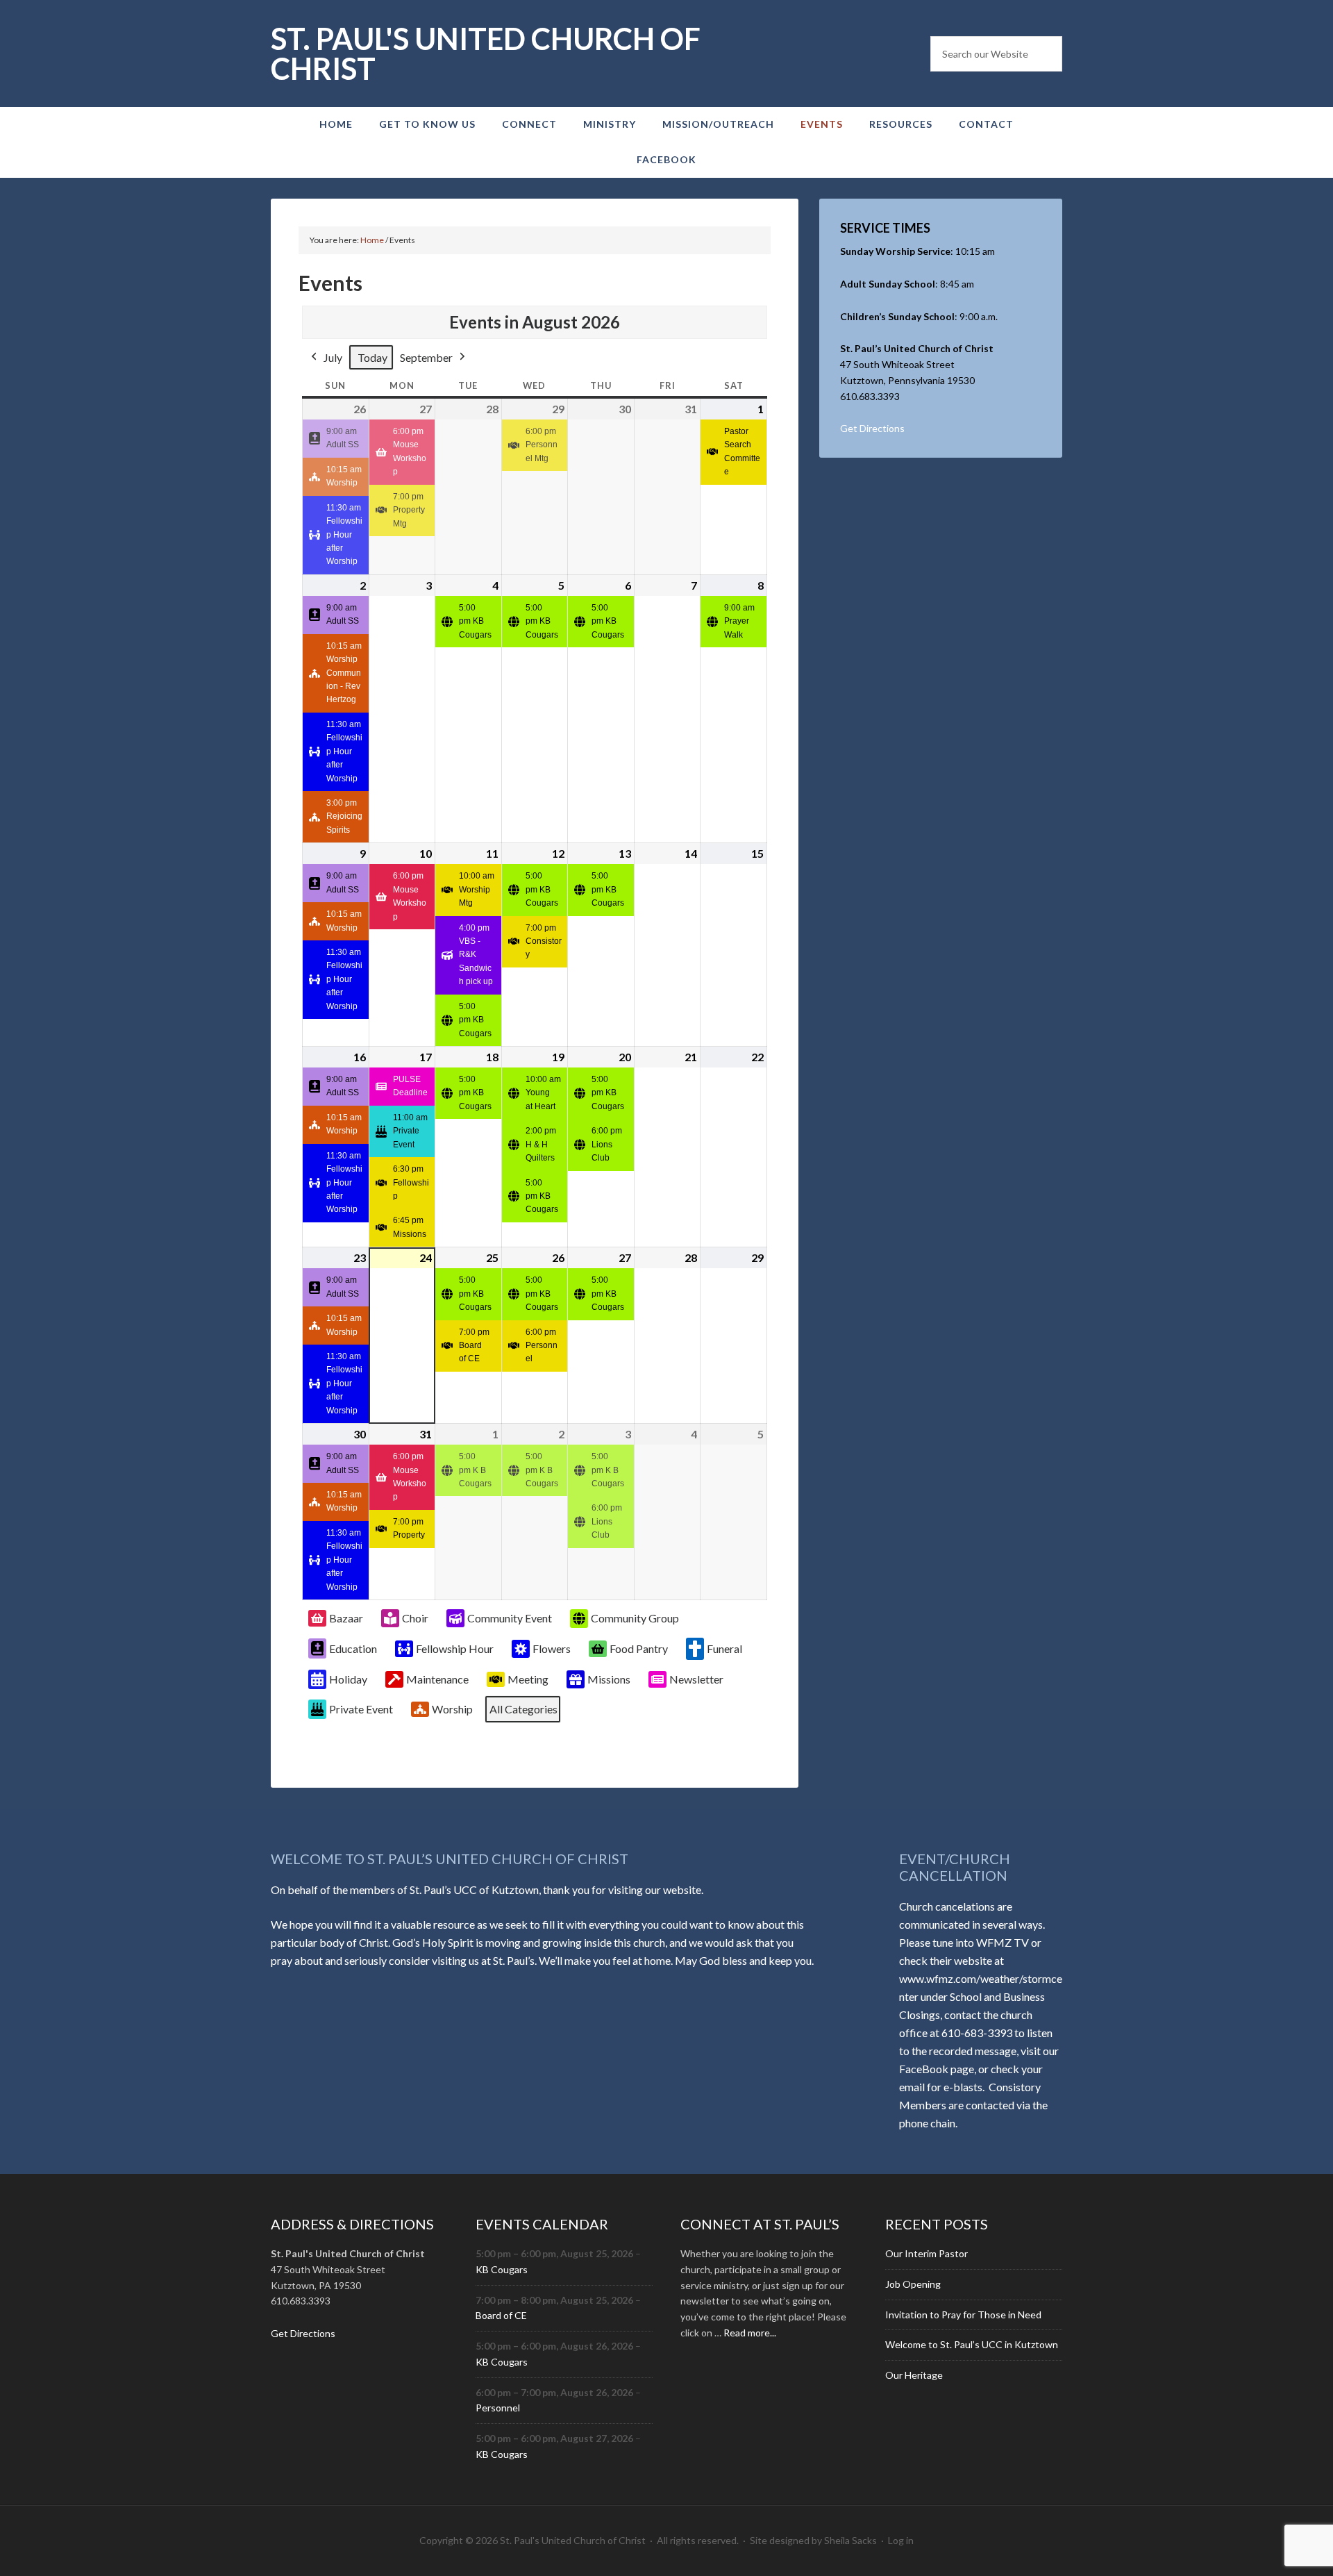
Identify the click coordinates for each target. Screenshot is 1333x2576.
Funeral (724, 1648)
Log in (901, 2540)
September (426, 357)
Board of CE (501, 2315)
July (333, 357)
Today (372, 357)
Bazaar (346, 1618)
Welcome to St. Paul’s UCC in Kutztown (972, 2344)
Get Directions (872, 428)
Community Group (635, 1618)
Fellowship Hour (455, 1648)
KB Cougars (502, 2269)
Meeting (528, 1679)
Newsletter (696, 1679)
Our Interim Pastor (927, 2253)
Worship (452, 1709)
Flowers (552, 1648)
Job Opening (913, 2284)
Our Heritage (914, 2375)
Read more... (750, 2333)
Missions (609, 1679)
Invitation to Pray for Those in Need (963, 2315)
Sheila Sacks (850, 2540)
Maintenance (437, 1679)
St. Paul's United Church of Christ (486, 53)
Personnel (498, 2408)
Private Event (361, 1709)
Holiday (348, 1679)
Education (353, 1648)
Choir (415, 1618)
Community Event (510, 1618)
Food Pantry (639, 1648)
